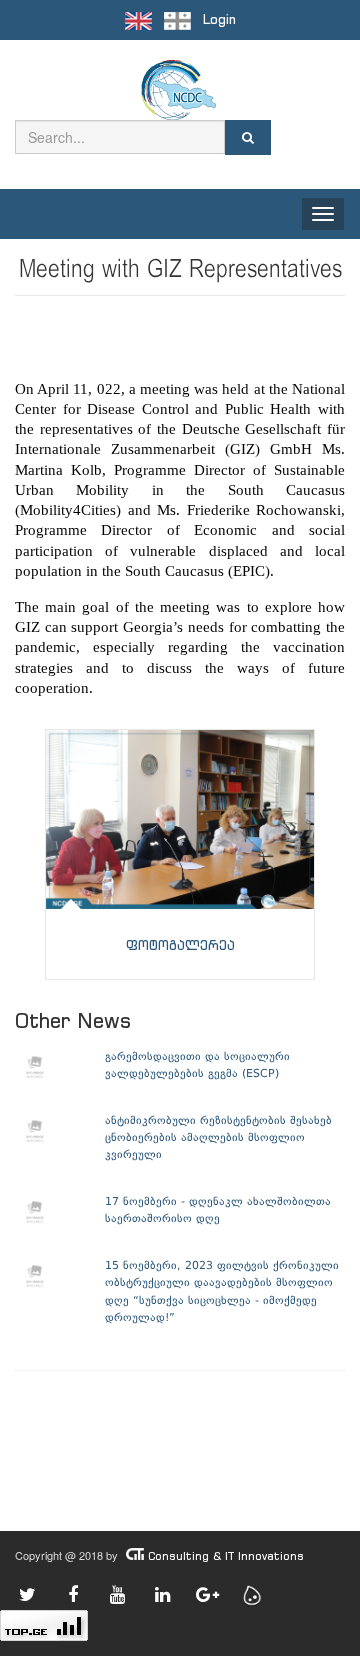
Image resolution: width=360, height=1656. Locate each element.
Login (219, 19)
